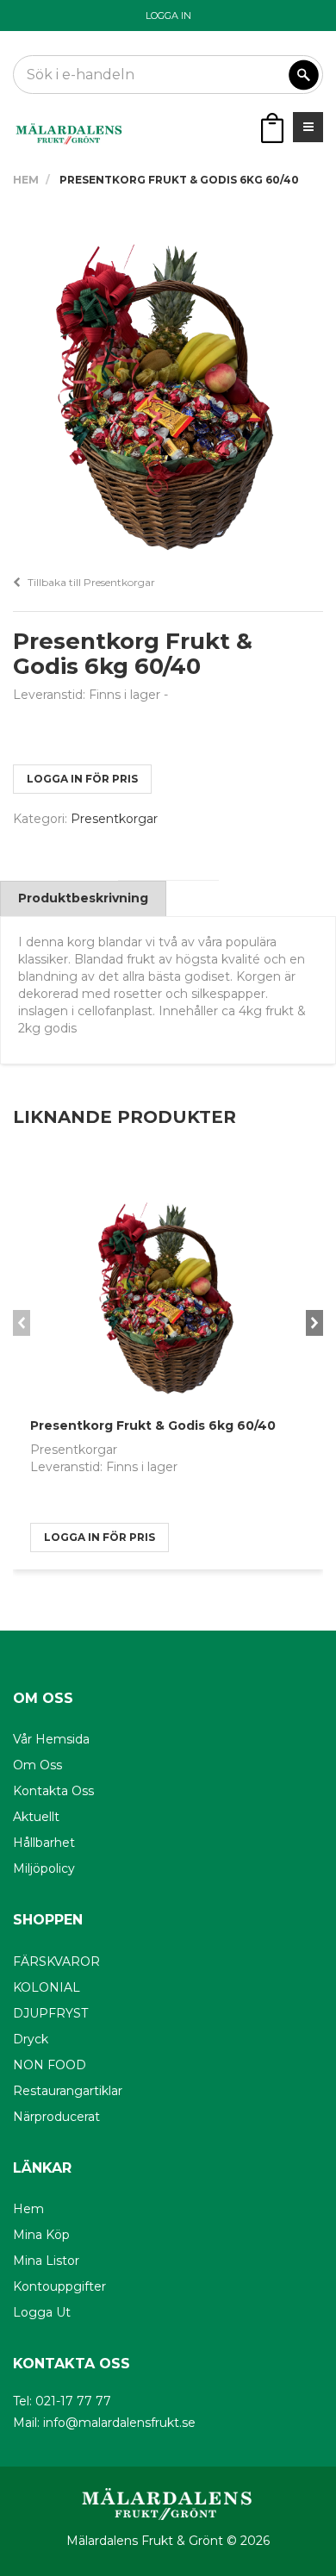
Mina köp (41, 2235)
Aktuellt (36, 1817)
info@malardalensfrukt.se (119, 2423)
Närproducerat (56, 2117)
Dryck (31, 2039)
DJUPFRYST (50, 2013)
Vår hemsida (51, 1739)
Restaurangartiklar (68, 2091)
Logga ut (42, 2312)
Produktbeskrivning (83, 898)
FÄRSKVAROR (56, 1962)
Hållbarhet (44, 1843)
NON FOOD (50, 2065)
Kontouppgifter (59, 2286)
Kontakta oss (53, 1791)
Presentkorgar (114, 819)
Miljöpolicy (44, 1868)
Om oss (37, 1765)
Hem (26, 180)
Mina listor (46, 2261)
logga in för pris (82, 779)
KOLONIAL (47, 1987)
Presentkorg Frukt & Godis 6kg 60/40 (153, 1425)
